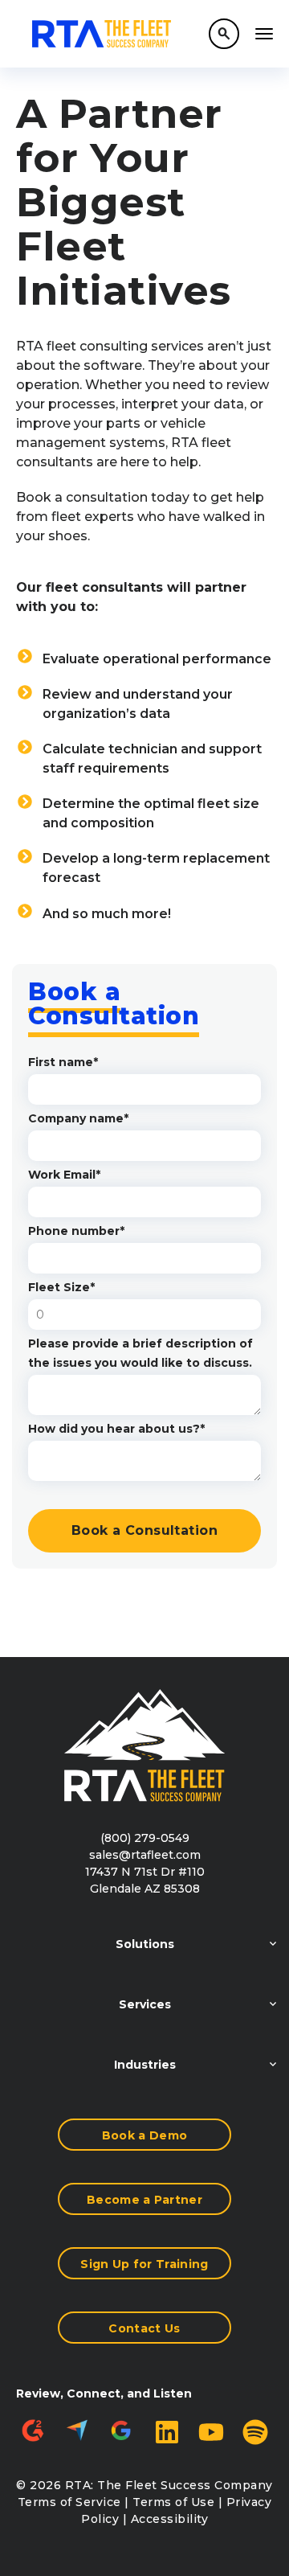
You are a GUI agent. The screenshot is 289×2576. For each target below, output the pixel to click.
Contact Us (144, 2328)
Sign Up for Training (144, 2264)
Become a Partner (144, 2200)
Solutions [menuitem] (145, 1944)
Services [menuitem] (145, 2004)
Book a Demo (145, 2135)
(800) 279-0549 (145, 1838)
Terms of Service (69, 2502)
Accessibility (170, 2519)
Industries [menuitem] (145, 2065)
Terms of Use (173, 2502)
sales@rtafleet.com (145, 1855)
